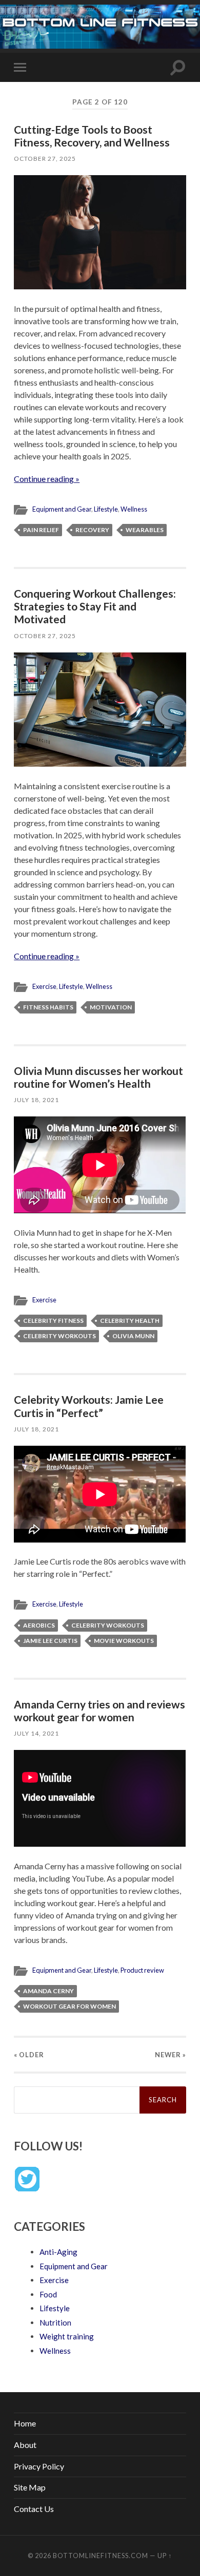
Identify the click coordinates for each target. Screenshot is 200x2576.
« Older (29, 2055)
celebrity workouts (59, 1336)
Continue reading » (47, 479)
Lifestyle (106, 509)
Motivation (111, 1007)
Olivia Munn (133, 1336)
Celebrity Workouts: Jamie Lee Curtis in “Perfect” (89, 1406)
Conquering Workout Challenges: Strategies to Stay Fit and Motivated (95, 606)
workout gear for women (69, 2006)
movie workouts (124, 1641)
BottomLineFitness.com (101, 2556)
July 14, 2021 (36, 1733)
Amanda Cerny (48, 1991)
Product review (142, 1970)
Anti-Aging (58, 2252)
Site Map (30, 2487)
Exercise (44, 986)
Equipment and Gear (62, 509)
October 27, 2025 (45, 159)
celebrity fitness (53, 1321)
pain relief (41, 530)
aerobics (39, 1625)
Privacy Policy (39, 2466)
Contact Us (34, 2509)
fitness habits (48, 1007)
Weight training (67, 2336)
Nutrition (55, 2322)
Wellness (134, 509)
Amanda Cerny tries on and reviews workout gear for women (99, 1711)
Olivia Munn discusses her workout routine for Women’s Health (98, 1077)
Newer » (171, 2055)
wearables (145, 530)
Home (25, 2423)
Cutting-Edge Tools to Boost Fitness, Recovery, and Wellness (92, 136)
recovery (92, 530)
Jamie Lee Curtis (50, 1641)
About (25, 2445)
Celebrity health (130, 1321)
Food (48, 2294)
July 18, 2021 (36, 1100)
